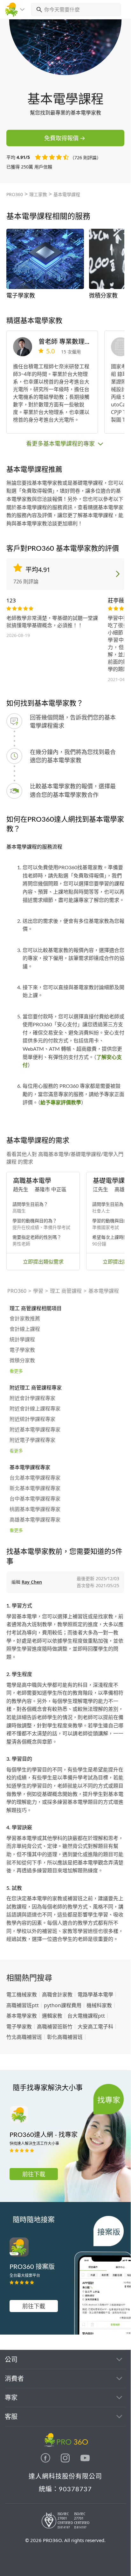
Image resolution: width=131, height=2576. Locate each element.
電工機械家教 (22, 1994)
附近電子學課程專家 (32, 1440)
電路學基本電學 (95, 1994)
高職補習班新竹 (55, 2027)
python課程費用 (63, 2005)
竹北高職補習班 (24, 2037)
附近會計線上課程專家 (35, 1409)
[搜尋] (38, 10)
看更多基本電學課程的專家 (61, 444)
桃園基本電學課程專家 (35, 1509)
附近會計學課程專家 (32, 1398)
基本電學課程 (67, 194)
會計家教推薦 (25, 1319)
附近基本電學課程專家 (35, 1430)
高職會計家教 (57, 1994)
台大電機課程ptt (86, 2016)
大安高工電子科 (95, 2027)
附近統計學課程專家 (32, 1419)
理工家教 (38, 194)
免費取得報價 (61, 138)
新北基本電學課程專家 (35, 1488)
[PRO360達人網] (46, 2461)
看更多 (16, 1371)
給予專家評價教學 (61, 1103)
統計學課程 (22, 1340)
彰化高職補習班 (65, 2037)
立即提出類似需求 (43, 1262)
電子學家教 (22, 1350)
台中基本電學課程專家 (35, 1499)
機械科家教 (99, 2005)
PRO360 (15, 194)
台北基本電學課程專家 (35, 1478)
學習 (38, 1291)
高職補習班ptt (23, 2005)
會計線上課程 (25, 1329)
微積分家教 (22, 1361)
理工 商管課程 (66, 1291)
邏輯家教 (52, 2016)
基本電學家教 (22, 2016)
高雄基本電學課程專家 (35, 1520)
